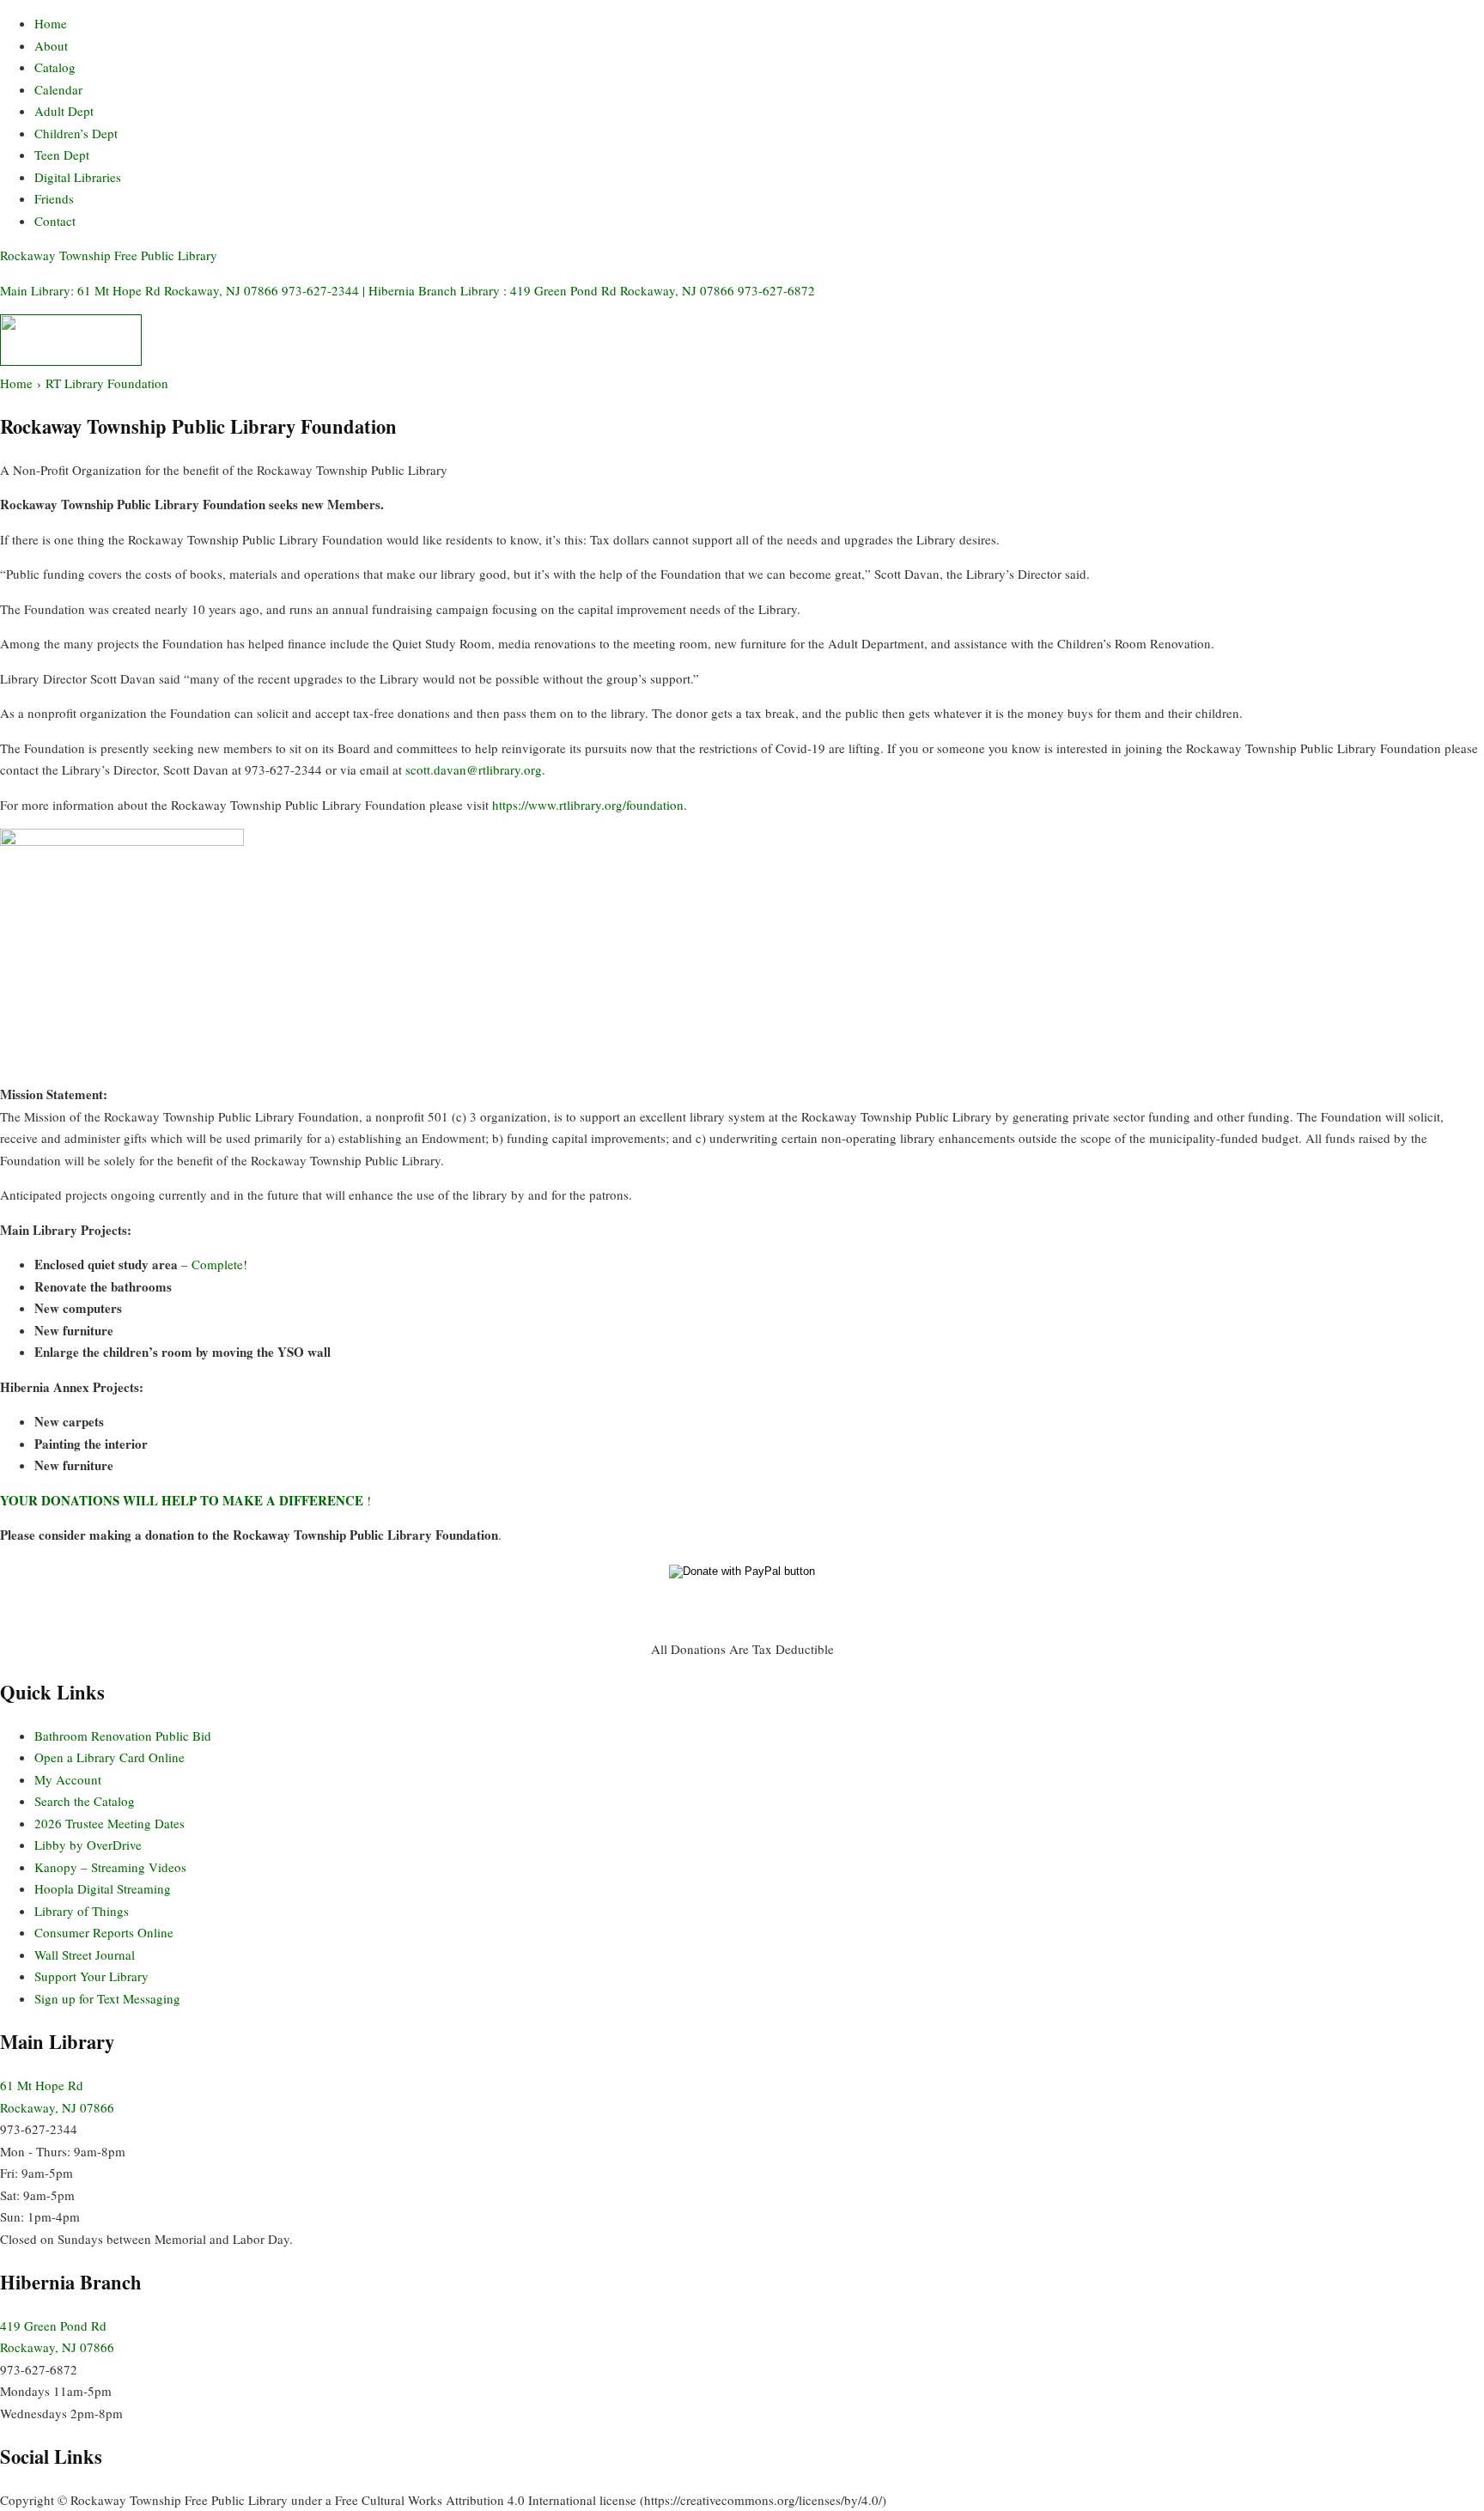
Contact (55, 221)
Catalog (55, 67)
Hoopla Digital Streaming (103, 1888)
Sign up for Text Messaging (107, 1998)
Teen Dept (62, 155)
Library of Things (82, 1911)
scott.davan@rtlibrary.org (474, 769)
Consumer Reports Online (104, 1932)
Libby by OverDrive (88, 1845)
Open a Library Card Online (109, 1757)
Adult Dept (64, 111)
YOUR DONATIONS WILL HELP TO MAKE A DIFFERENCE (182, 1500)
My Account (68, 1779)
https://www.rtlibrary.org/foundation (588, 805)
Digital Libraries (78, 177)
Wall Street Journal (85, 1955)
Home (51, 23)
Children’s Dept (76, 133)
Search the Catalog (85, 1801)
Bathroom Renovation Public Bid (123, 1736)
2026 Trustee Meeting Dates (109, 1823)
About (51, 46)
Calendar (58, 89)
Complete (217, 1264)
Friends (54, 198)
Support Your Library (91, 1976)
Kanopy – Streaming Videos (110, 1867)
